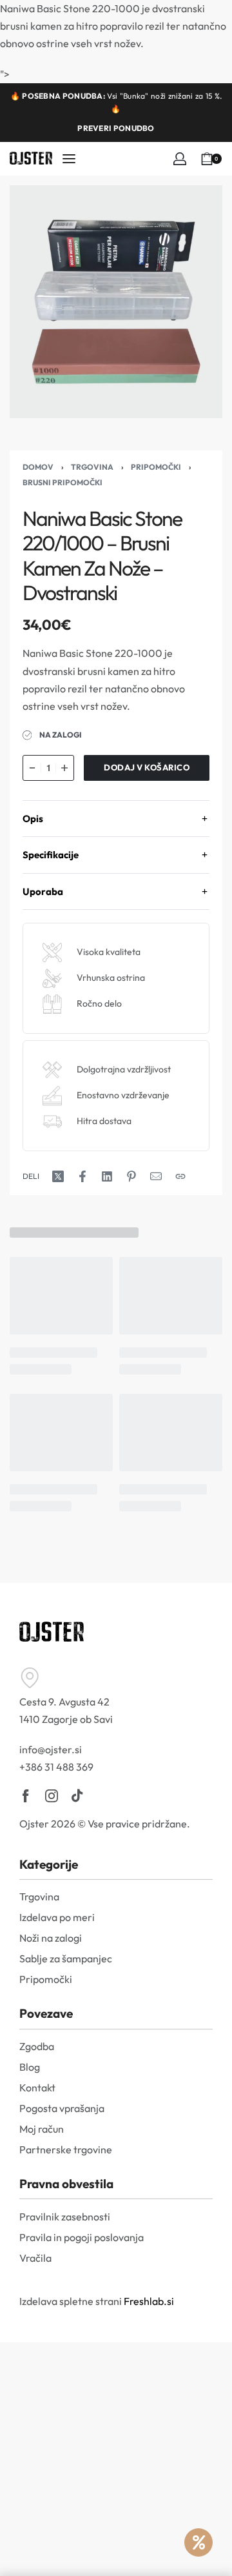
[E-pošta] (156, 1176)
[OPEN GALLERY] (116, 302)
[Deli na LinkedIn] (107, 1176)
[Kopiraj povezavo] (180, 1176)
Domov (38, 467)
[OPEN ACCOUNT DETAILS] (180, 159)
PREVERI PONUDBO (116, 128)
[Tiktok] (77, 1796)
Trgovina (92, 467)
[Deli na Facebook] (82, 1176)
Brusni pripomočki (63, 482)
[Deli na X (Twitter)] (58, 1176)
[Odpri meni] (69, 159)
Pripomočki (156, 467)
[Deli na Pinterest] (131, 1176)
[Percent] (198, 2542)
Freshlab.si (149, 2301)
